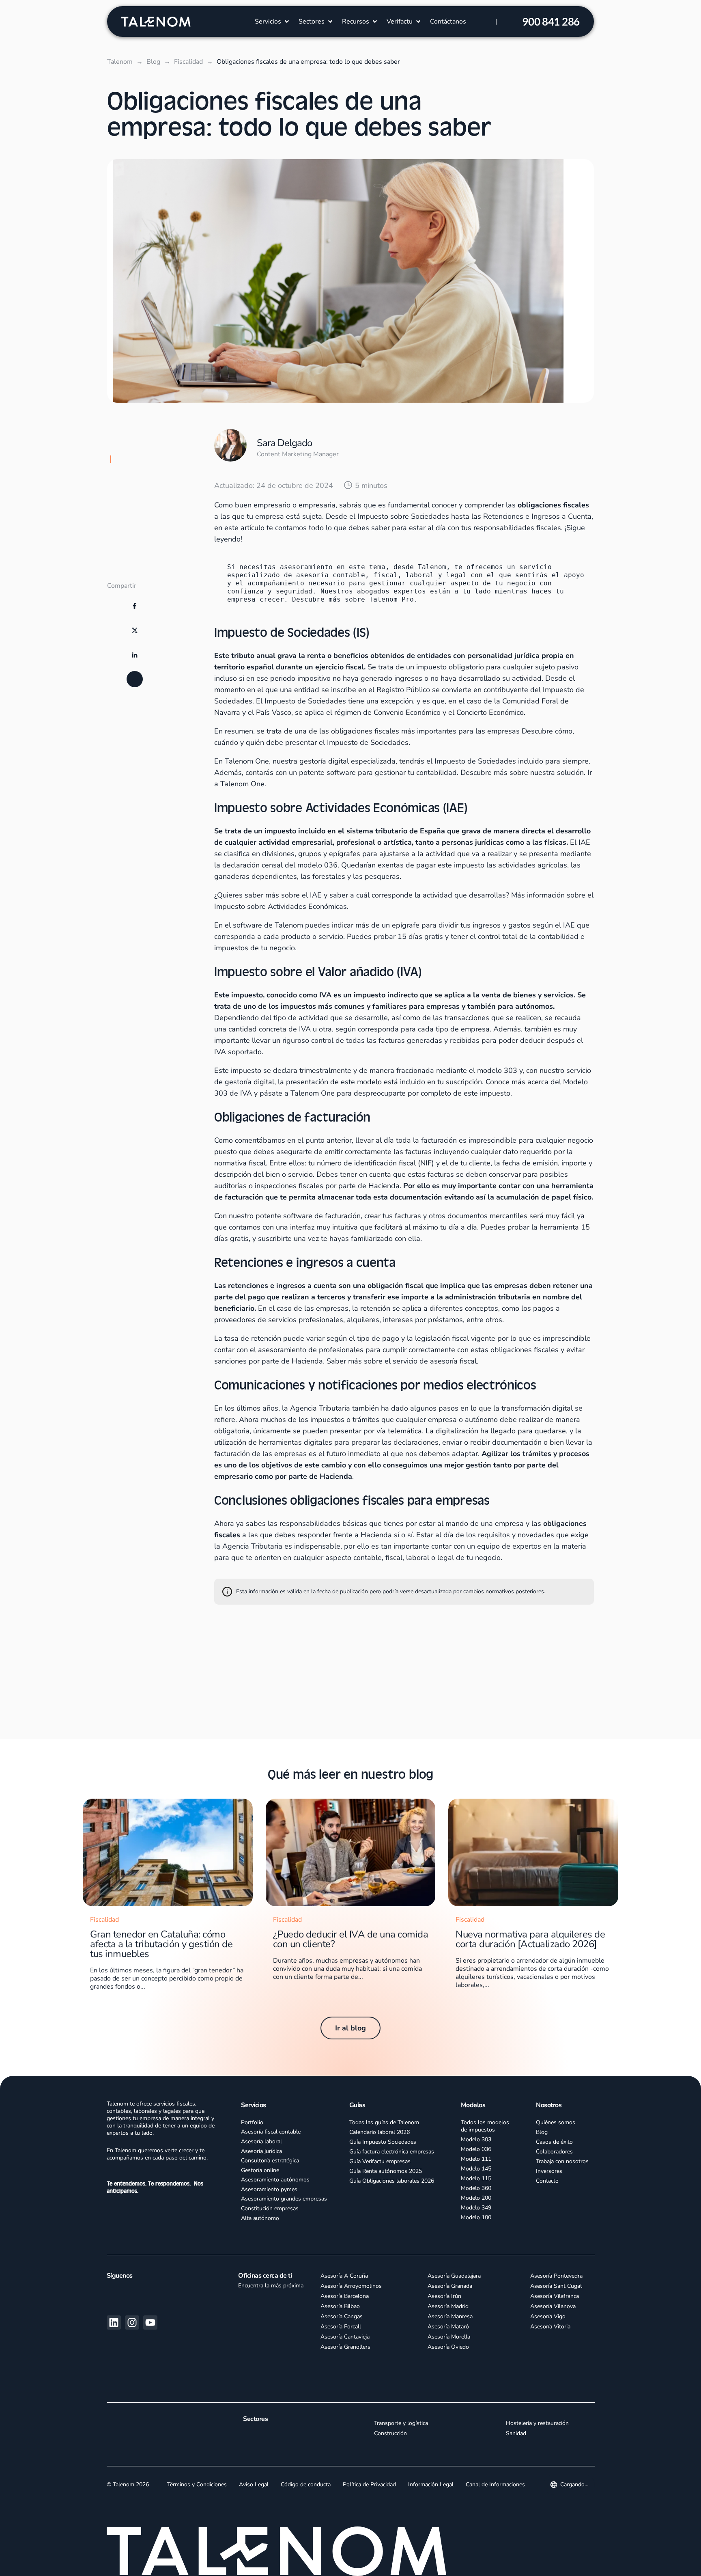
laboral (418, 1558)
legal (446, 1558)
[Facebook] (135, 658)
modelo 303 (497, 1070)
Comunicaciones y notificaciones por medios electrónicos (149, 565)
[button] (273, 22)
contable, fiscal (378, 1558)
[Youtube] (150, 2322)
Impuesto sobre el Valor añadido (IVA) (148, 501)
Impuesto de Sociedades (368, 742)
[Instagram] (132, 2322)
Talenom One (313, 1093)
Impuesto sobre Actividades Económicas (281, 906)
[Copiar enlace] (135, 731)
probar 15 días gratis (408, 936)
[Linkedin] (114, 2322)
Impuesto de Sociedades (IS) (153, 459)
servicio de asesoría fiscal (435, 1361)
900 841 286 (551, 22)
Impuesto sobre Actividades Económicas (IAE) (152, 478)
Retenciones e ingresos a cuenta (148, 539)
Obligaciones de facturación (152, 520)
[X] (135, 682)
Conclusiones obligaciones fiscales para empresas (151, 592)
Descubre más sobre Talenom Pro (353, 599)
